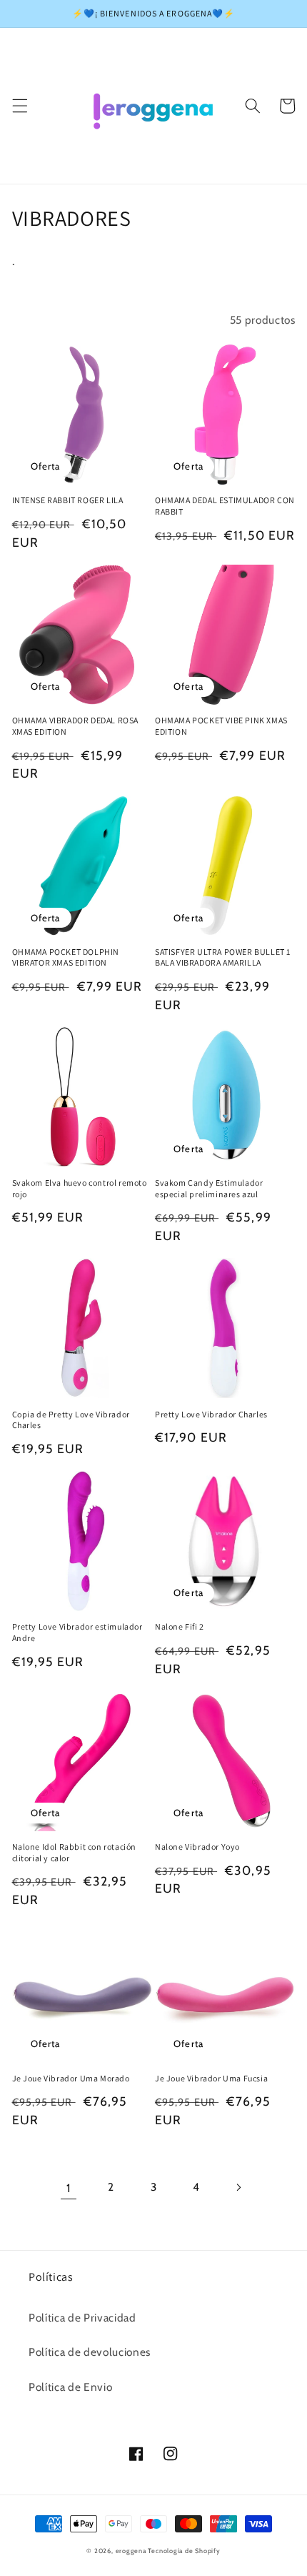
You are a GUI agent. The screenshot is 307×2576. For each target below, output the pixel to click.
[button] (19, 106)
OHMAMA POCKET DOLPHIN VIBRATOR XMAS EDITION (66, 957)
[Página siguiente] (238, 2188)
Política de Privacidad (82, 2318)
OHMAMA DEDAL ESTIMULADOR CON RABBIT (225, 506)
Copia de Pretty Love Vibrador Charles (71, 1420)
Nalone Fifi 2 (180, 1626)
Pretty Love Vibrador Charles (211, 1414)
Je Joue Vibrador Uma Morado (71, 2078)
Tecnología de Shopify (184, 2551)
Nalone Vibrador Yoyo (197, 1847)
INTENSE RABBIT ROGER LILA (68, 500)
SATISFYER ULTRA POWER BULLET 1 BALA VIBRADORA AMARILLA (223, 957)
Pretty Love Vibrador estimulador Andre (77, 1632)
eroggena (131, 2551)
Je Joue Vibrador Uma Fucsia (211, 2078)
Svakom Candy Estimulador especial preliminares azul (209, 1188)
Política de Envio (70, 2387)
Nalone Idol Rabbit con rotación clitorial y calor (75, 1852)
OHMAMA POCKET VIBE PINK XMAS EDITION (221, 726)
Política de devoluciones (90, 2352)
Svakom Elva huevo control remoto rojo (80, 1188)
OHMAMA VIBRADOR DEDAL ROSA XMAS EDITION (76, 726)
